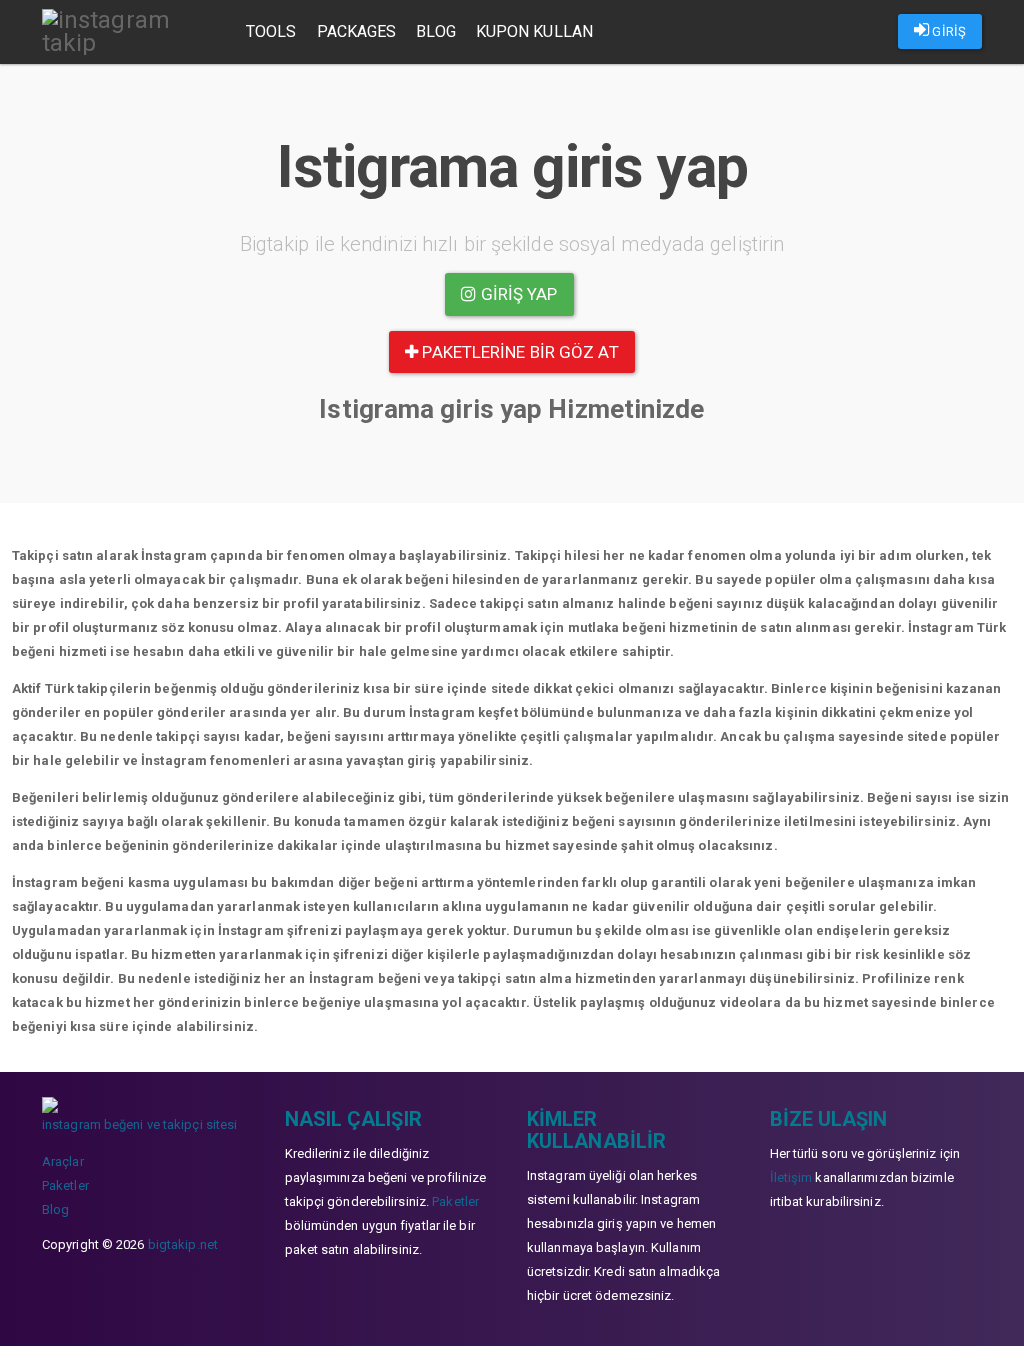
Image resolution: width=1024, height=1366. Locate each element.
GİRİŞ (947, 31)
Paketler (65, 1185)
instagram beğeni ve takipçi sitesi (139, 1124)
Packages (357, 31)
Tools (271, 31)
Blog (435, 31)
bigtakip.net (183, 1244)
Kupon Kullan (534, 31)
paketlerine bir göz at (518, 352)
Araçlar (63, 1161)
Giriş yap (517, 294)
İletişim (791, 1177)
